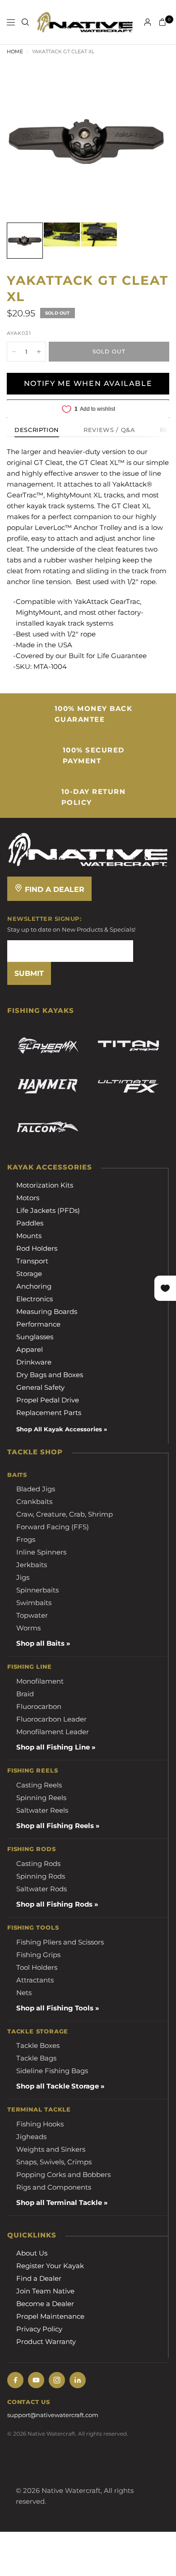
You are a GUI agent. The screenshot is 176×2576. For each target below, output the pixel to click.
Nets (24, 1993)
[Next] (148, 140)
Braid (25, 1694)
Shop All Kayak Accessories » (62, 1429)
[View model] (48, 1046)
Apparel (30, 1349)
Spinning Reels (41, 1798)
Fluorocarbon (39, 1706)
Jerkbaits (32, 1565)
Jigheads (31, 2137)
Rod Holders (37, 1248)
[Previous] (28, 140)
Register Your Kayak (50, 2266)
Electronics (35, 1299)
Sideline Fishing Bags (52, 2071)
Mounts (29, 1236)
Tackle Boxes (38, 2045)
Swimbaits (34, 1603)
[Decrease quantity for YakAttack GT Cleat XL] (14, 352)
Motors (28, 1198)
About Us (32, 2253)
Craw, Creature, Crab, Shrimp (65, 1514)
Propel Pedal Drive (48, 1400)
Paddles (30, 1223)
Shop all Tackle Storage (58, 2086)
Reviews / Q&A (109, 430)
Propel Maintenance (50, 2316)
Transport (32, 1261)
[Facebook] (15, 2380)
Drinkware (34, 1362)
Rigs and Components (54, 2187)
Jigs (23, 1577)
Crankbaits (34, 1502)
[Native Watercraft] (88, 849)
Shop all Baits (40, 1643)
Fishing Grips (38, 1955)
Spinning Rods (41, 1876)
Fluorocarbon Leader (51, 1719)
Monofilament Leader (53, 1732)
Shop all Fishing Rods (54, 1904)
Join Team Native (45, 2291)
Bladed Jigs (36, 1489)
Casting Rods (38, 1864)
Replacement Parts (49, 1413)
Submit (29, 973)
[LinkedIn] (78, 2380)
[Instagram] (57, 2380)
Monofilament (40, 1681)
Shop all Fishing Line (53, 1747)
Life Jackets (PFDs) (48, 1210)
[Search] (25, 22)
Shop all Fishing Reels (55, 1826)
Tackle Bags (36, 2058)
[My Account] (148, 22)
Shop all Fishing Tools (55, 2008)
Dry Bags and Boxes (50, 1375)
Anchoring (34, 1286)
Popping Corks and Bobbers (63, 2175)
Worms (28, 1628)
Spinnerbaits (37, 1590)
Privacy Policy (39, 2329)
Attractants (35, 1980)
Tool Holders (37, 1967)
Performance (38, 1324)
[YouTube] (36, 2380)
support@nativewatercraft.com (53, 2415)
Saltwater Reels (42, 1810)
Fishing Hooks (40, 2124)
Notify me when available (88, 383)
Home (15, 51)
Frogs (26, 1539)
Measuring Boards (47, 1311)
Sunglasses (35, 1337)
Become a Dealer (45, 2304)
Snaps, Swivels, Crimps (54, 2162)
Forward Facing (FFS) (53, 1527)
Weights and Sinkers (51, 2149)
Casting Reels (39, 1785)
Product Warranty (46, 2342)
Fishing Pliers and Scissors (60, 1942)
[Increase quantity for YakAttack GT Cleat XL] (39, 352)
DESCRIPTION (37, 430)
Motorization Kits (45, 1185)
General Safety (40, 1387)
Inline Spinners (41, 1552)
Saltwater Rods (42, 1889)
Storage (29, 1274)
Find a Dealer (53, 889)
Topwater (32, 1615)
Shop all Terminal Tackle (59, 2202)
